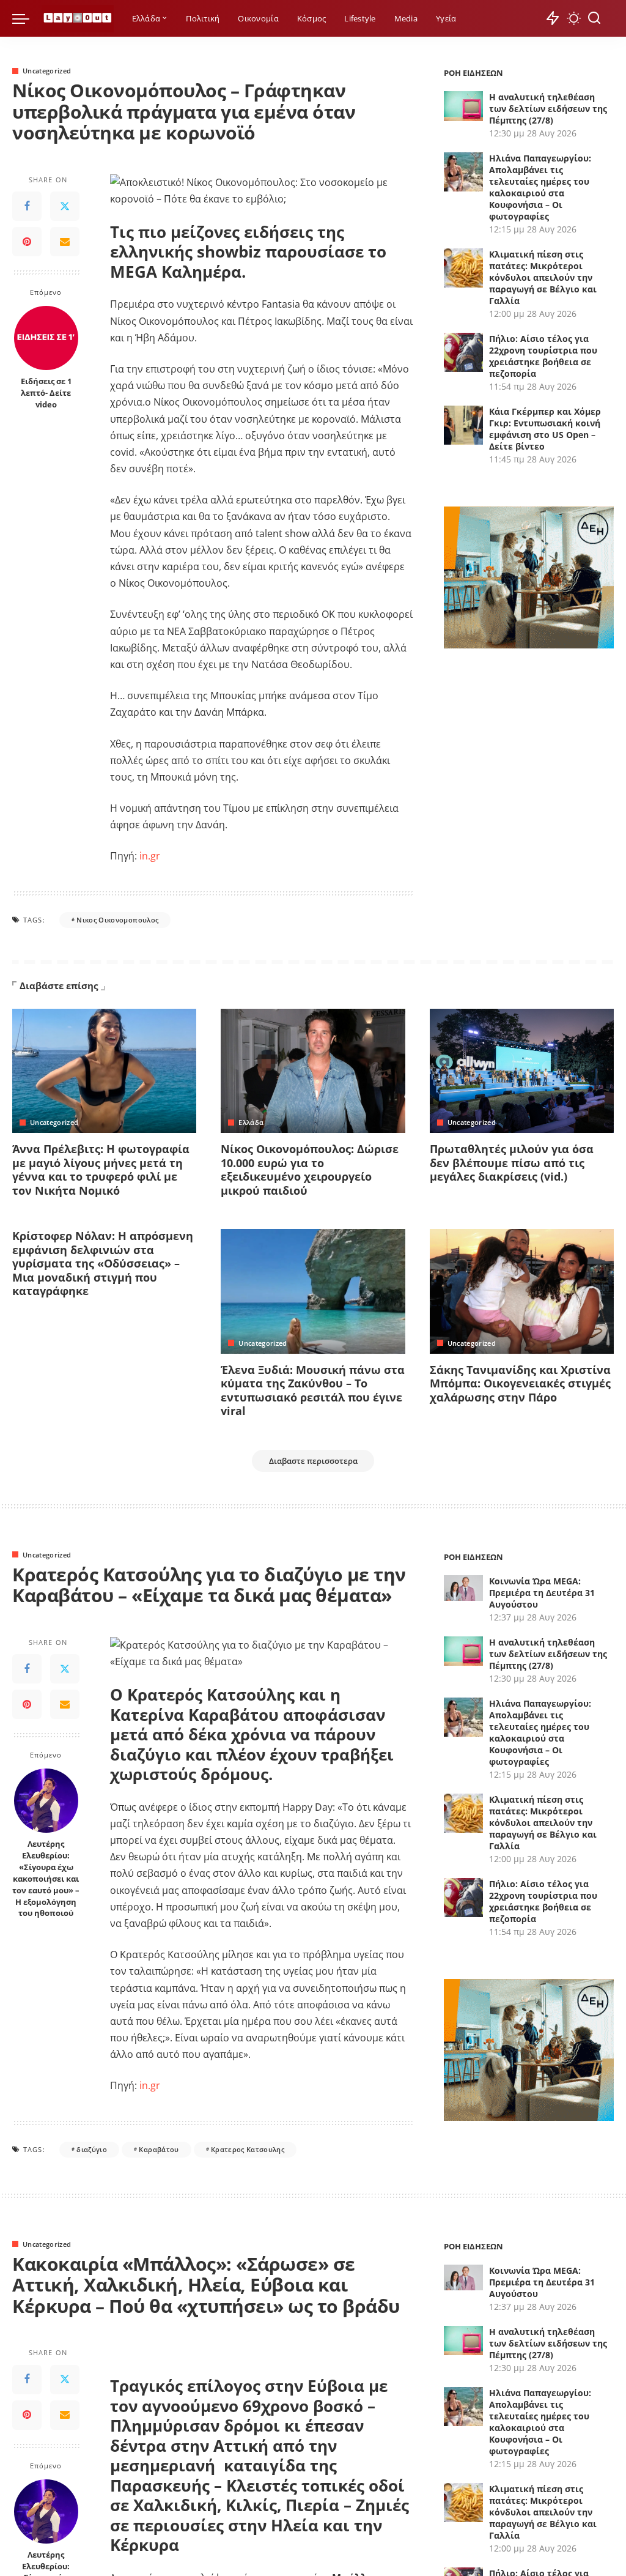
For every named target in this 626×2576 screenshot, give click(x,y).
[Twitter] (65, 206)
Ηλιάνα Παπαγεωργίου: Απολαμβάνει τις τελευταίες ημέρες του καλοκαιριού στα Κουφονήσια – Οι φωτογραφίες (540, 187)
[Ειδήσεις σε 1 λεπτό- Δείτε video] (46, 338)
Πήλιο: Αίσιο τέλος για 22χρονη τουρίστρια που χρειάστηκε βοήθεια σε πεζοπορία (543, 356)
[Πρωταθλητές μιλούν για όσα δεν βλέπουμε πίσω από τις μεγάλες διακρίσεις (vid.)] (522, 1071)
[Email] (65, 242)
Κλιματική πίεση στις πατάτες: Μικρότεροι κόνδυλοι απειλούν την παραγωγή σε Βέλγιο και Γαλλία (543, 277)
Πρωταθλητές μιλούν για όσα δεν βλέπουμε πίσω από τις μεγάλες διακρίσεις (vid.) (512, 1163)
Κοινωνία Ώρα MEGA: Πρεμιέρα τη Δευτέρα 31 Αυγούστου (542, 1593)
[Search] (594, 18)
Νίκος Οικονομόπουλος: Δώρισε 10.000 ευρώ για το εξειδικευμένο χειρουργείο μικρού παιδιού (310, 1170)
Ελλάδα (251, 1122)
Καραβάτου (159, 2149)
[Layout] (78, 19)
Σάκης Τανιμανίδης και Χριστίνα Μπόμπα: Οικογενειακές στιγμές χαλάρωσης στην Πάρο (520, 1383)
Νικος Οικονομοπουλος (117, 920)
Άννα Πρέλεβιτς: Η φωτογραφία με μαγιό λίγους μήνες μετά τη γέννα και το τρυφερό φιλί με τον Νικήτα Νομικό (101, 1170)
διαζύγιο (92, 2149)
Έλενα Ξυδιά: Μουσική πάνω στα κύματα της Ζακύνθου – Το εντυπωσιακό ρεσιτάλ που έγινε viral (313, 1390)
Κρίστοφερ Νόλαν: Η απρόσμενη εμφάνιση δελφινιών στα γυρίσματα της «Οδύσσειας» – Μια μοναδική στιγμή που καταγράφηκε (103, 1263)
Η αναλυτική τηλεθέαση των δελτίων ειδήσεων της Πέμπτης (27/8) (548, 109)
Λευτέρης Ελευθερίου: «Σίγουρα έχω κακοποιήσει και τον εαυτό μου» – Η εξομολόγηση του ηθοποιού (46, 1879)
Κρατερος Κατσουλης (248, 2149)
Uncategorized (47, 71)
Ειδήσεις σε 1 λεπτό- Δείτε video (46, 393)
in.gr (149, 856)
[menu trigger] (27, 18)
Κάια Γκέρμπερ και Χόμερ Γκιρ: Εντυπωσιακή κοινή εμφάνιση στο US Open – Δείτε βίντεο (545, 429)
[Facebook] (27, 206)
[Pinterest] (27, 242)
